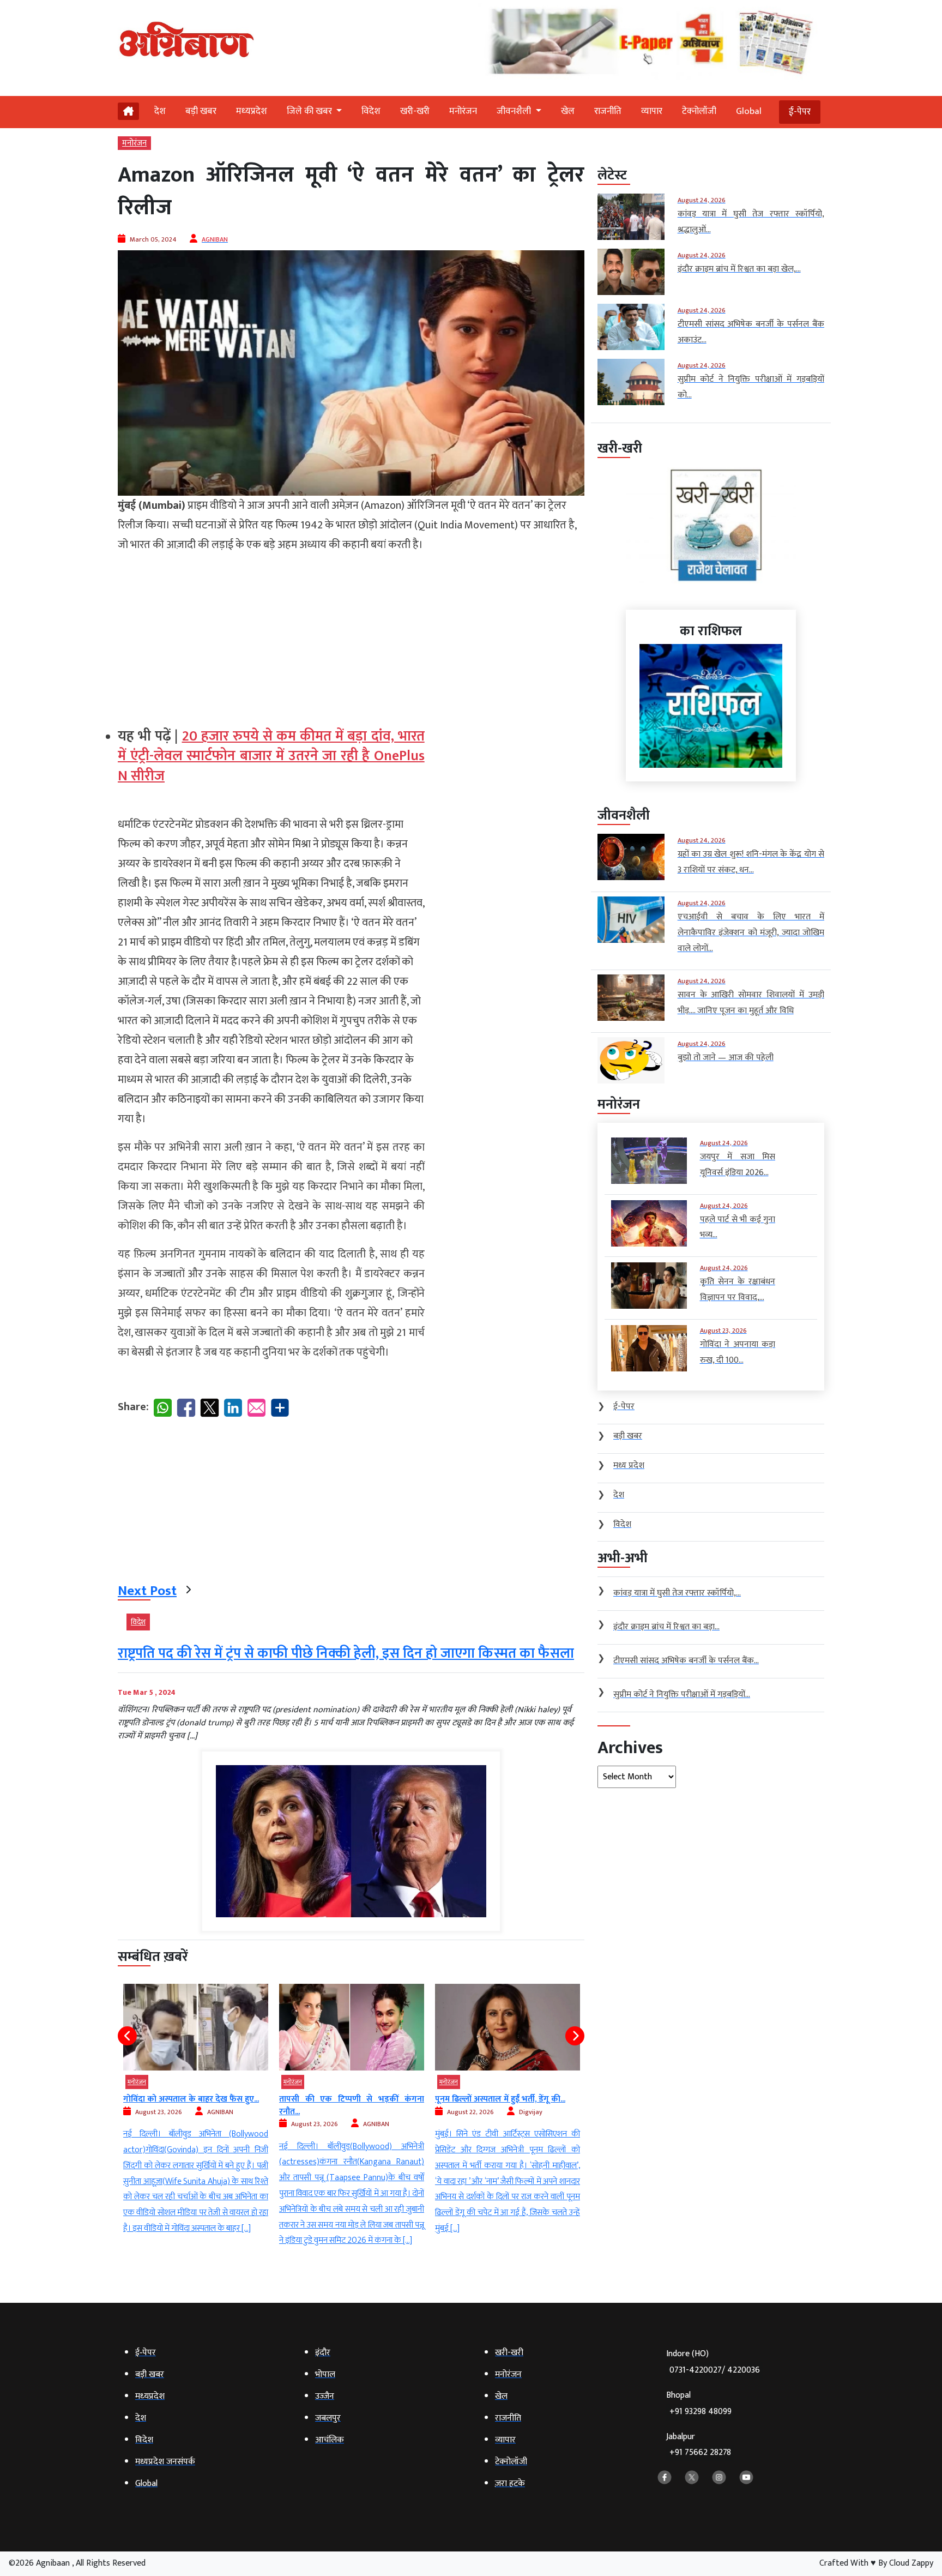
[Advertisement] (271, 631)
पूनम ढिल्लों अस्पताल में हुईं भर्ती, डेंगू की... (344, 2099)
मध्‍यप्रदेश (252, 111)
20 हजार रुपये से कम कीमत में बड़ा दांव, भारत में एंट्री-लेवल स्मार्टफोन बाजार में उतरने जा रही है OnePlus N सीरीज (271, 756)
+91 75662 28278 (700, 2452)
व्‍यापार (652, 111)
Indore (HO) (713, 2362)
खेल (568, 111)
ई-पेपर (800, 112)
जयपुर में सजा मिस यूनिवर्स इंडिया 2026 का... (507, 2099)
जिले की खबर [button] (310, 111)
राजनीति (608, 111)
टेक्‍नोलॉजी (699, 111)
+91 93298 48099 (701, 2412)
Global (749, 111)
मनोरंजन (463, 111)
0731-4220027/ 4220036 (715, 2370)
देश (160, 111)
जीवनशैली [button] (515, 111)
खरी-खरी (415, 111)
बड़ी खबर (201, 111)
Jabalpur (699, 2445)
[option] (196, 2116)
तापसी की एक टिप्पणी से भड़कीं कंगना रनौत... (196, 2105)
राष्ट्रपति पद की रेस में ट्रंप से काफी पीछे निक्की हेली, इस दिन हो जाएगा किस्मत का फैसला (346, 1654)
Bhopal (699, 2403)
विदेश (371, 111)
